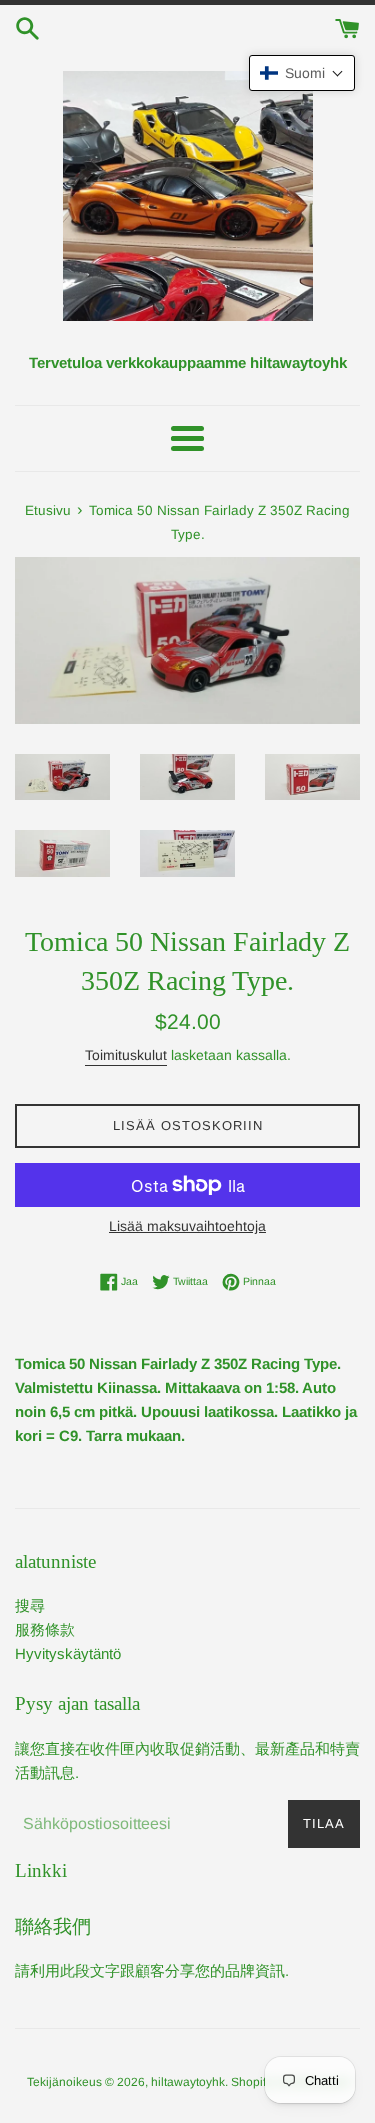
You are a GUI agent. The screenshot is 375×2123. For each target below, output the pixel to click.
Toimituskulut (126, 1055)
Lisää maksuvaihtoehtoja (187, 1226)
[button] (302, 73)
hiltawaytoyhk (188, 2082)
